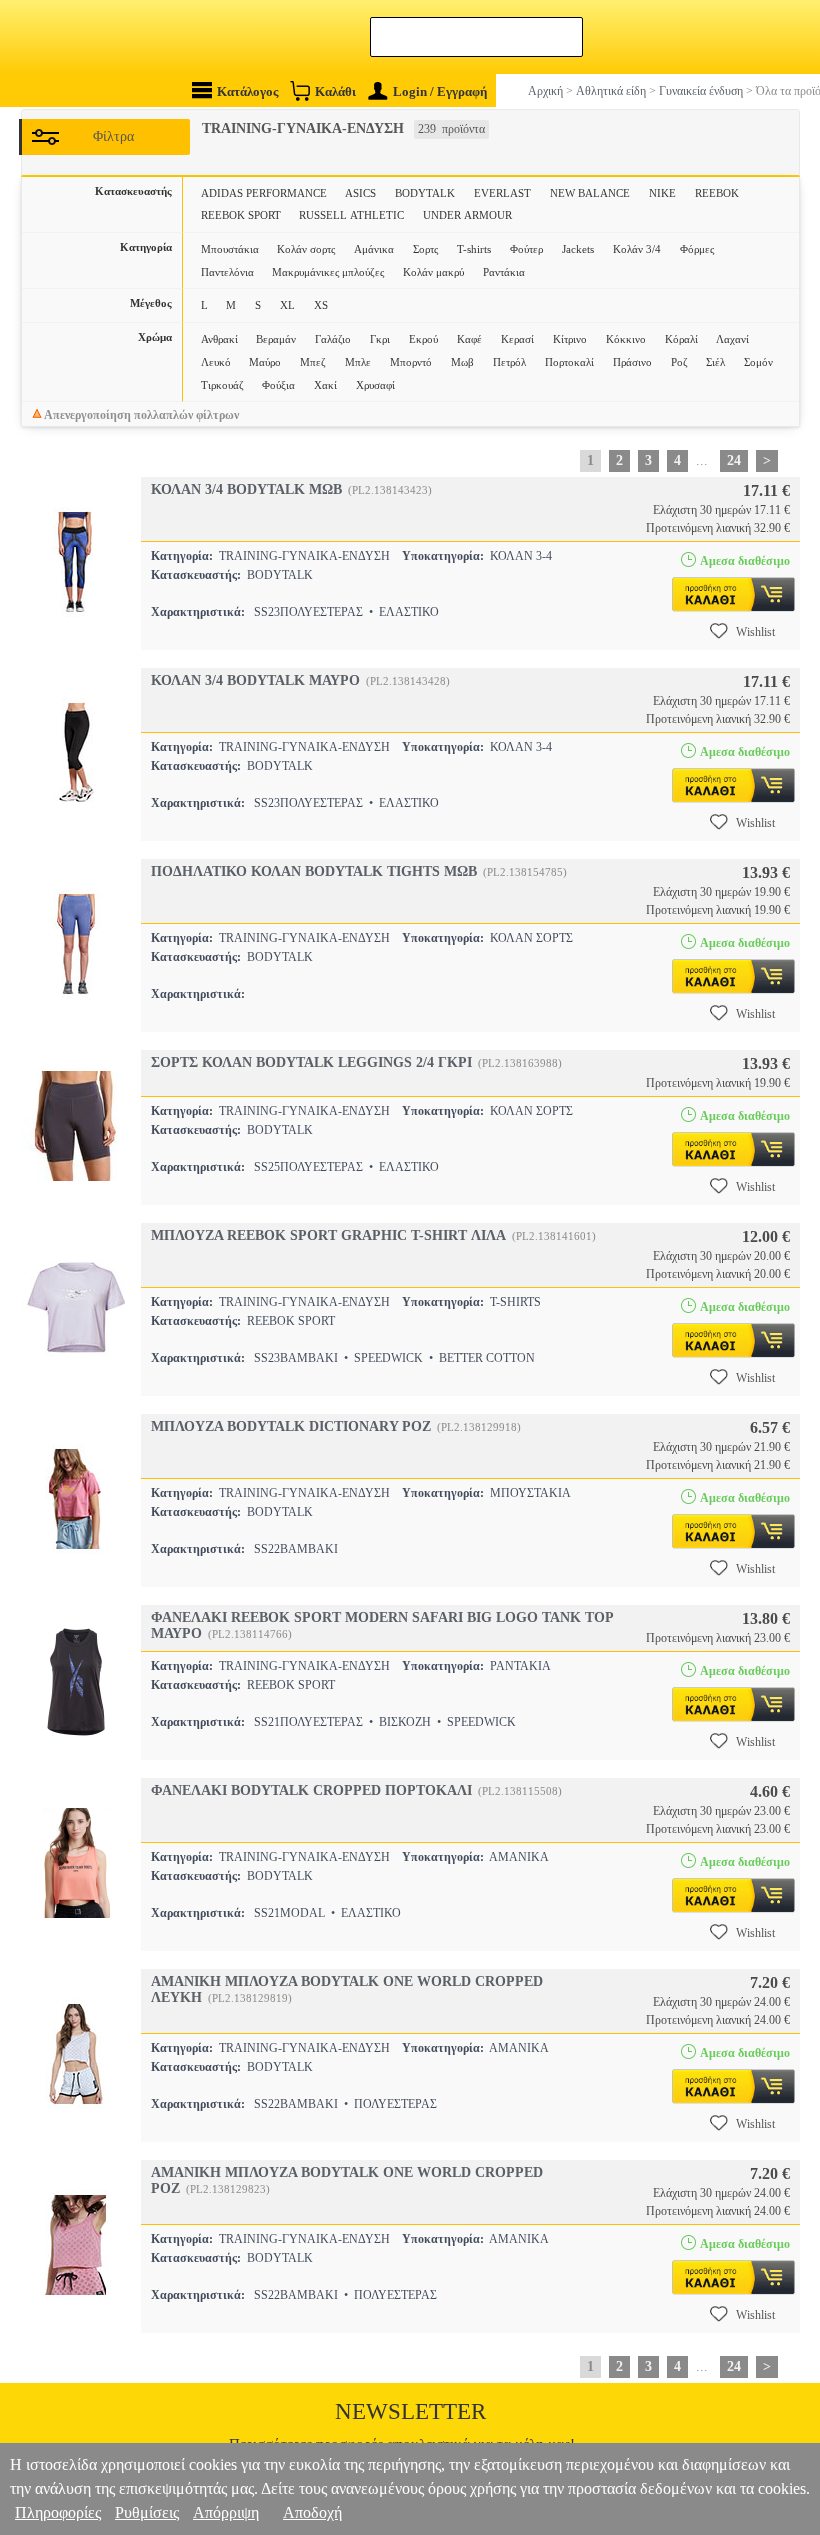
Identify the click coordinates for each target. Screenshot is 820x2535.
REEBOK (717, 193)
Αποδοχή (312, 2512)
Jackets (578, 249)
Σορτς (425, 249)
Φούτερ (526, 249)
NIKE (662, 193)
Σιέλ (715, 362)
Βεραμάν (276, 339)
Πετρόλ (509, 362)
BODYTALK (425, 193)
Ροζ (679, 362)
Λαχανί (732, 339)
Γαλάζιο (333, 339)
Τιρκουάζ (222, 385)
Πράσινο (632, 362)
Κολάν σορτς (306, 249)
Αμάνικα (374, 249)
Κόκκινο (626, 339)
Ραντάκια (504, 272)
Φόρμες (697, 249)
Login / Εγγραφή (440, 91)
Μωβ (462, 362)
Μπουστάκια (230, 249)
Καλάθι (335, 91)
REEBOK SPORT (241, 215)
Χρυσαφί (375, 385)
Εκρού (423, 339)
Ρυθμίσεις (147, 2512)
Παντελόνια (227, 272)
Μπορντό (411, 362)
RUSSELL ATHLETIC (351, 215)
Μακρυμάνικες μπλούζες (328, 272)
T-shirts (474, 249)
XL (287, 305)
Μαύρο (265, 362)
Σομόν (758, 362)
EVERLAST (502, 193)
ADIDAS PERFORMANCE (264, 193)
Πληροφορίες (58, 2512)
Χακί (325, 385)
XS (321, 305)
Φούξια (278, 385)
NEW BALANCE (590, 193)
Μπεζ (313, 362)
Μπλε (358, 362)
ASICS (360, 193)
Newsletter (410, 2411)
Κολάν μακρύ (433, 272)
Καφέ (469, 339)
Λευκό (216, 362)
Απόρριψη (226, 2512)
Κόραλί (681, 339)
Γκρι (380, 339)
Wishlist (755, 632)
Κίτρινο (570, 339)
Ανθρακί (219, 339)
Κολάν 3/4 (637, 249)
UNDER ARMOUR (467, 215)
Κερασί (517, 339)
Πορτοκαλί (569, 362)
